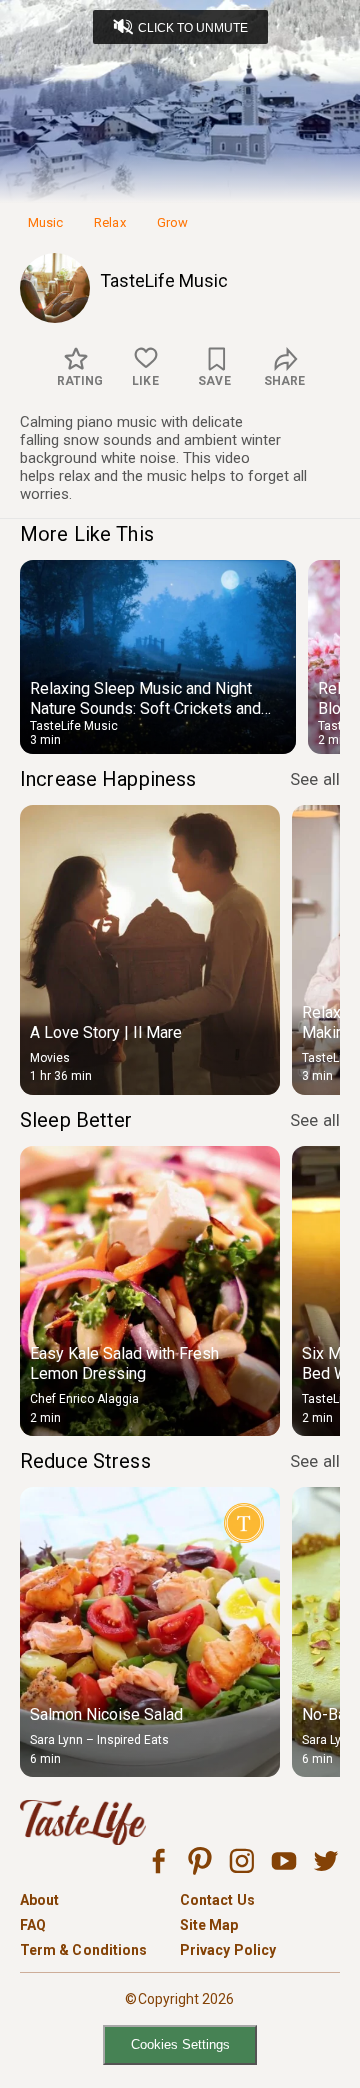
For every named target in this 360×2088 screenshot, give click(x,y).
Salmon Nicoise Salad (106, 1714)
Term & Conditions (83, 1950)
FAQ (33, 1925)
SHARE (284, 381)
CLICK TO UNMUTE (193, 28)
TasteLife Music (164, 280)
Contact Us (217, 1900)
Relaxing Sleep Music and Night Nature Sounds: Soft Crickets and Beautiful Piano (145, 708)
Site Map (209, 1925)
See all (315, 779)
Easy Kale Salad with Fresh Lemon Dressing (124, 1363)
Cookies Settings (180, 2044)
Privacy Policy (228, 1950)
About (39, 1900)
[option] (158, 657)
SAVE (214, 381)
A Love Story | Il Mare (106, 1032)
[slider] (180, 153)
